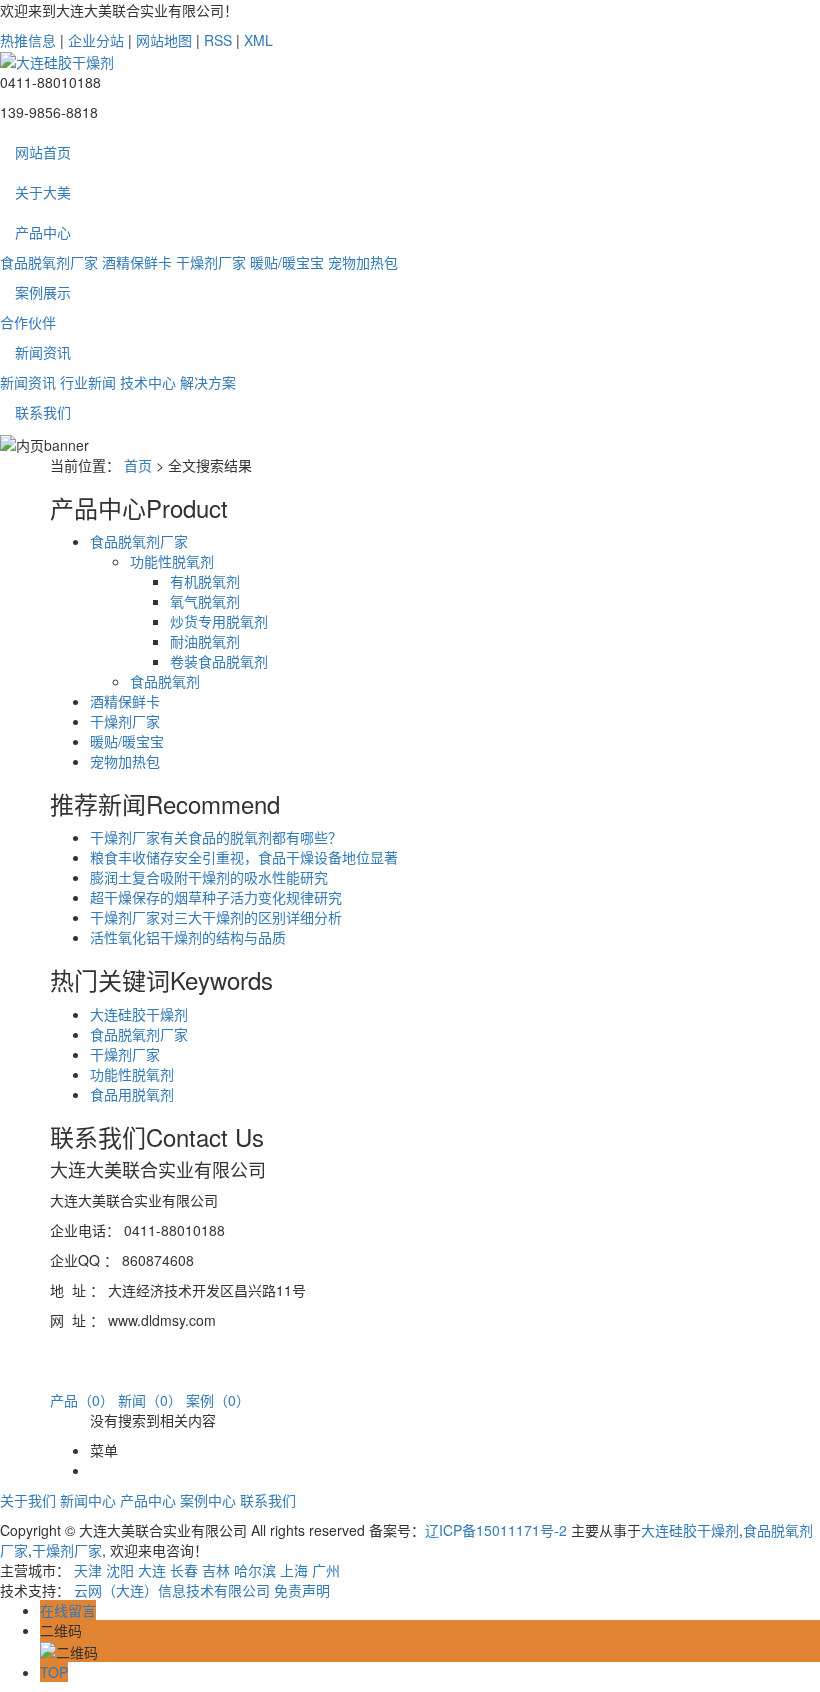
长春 (184, 1570)
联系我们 (43, 412)
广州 (326, 1570)
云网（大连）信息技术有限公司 (172, 1590)
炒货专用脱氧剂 (219, 621)
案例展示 (43, 292)
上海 (294, 1570)
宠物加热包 (363, 262)
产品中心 (43, 232)
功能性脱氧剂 (172, 561)
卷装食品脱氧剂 (219, 661)
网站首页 (43, 152)
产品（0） (82, 1400)
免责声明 (302, 1590)
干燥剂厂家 (211, 262)
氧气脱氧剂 (205, 601)
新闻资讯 (43, 352)
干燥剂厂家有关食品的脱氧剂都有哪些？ (216, 837)
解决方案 (208, 382)
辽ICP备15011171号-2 (496, 1530)
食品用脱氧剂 (132, 1094)
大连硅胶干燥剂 (139, 1014)
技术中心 (148, 382)
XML (258, 40)
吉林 (216, 1570)
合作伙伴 (28, 322)
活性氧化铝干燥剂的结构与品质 (188, 937)
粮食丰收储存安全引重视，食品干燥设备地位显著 (244, 857)
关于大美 (43, 192)
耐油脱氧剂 (205, 641)
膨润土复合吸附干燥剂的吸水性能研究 (209, 877)
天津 (88, 1570)
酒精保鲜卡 (137, 262)
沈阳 (120, 1570)
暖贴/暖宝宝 (287, 262)
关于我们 (28, 1500)
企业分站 (96, 40)
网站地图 (164, 40)
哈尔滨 (255, 1570)
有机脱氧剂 (205, 581)
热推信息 (28, 40)
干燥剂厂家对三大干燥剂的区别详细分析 (216, 917)
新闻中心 (88, 1500)
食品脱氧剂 (165, 681)
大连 (152, 1570)
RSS (218, 40)
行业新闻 (88, 382)
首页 (138, 465)
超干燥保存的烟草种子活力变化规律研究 (216, 897)
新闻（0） (150, 1400)
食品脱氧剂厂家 (49, 262)
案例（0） (218, 1400)
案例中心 (208, 1500)
